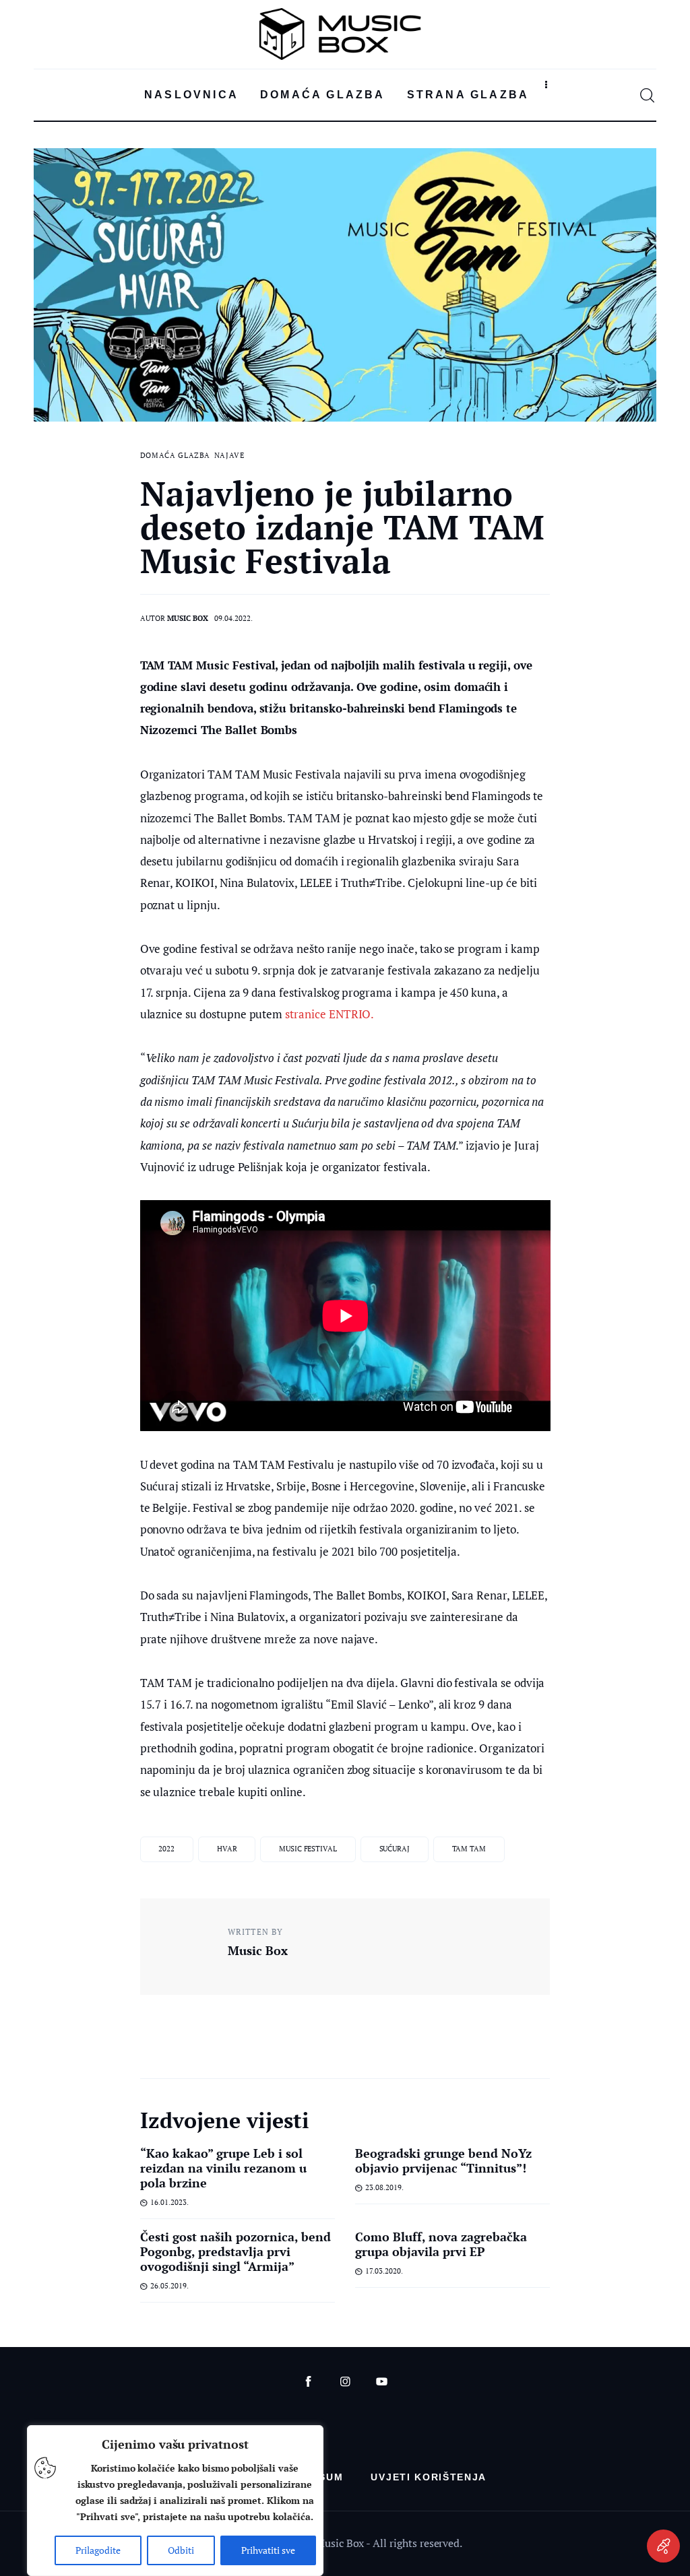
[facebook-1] (308, 2382)
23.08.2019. (384, 2187)
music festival (308, 1849)
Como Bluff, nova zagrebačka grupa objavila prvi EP (441, 2244)
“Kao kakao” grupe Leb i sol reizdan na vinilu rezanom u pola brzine (224, 2168)
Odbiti (181, 2550)
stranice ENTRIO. (331, 1014)
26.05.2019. (169, 2286)
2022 (166, 1849)
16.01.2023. (169, 2202)
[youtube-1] (382, 2382)
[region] (175, 2501)
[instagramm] (345, 2382)
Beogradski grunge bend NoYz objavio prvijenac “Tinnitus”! (444, 2160)
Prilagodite (98, 2550)
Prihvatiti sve (268, 2550)
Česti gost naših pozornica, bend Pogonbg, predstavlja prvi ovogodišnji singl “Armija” (236, 2251)
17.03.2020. (384, 2271)
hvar (227, 1849)
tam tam (469, 1849)
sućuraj (395, 1849)
